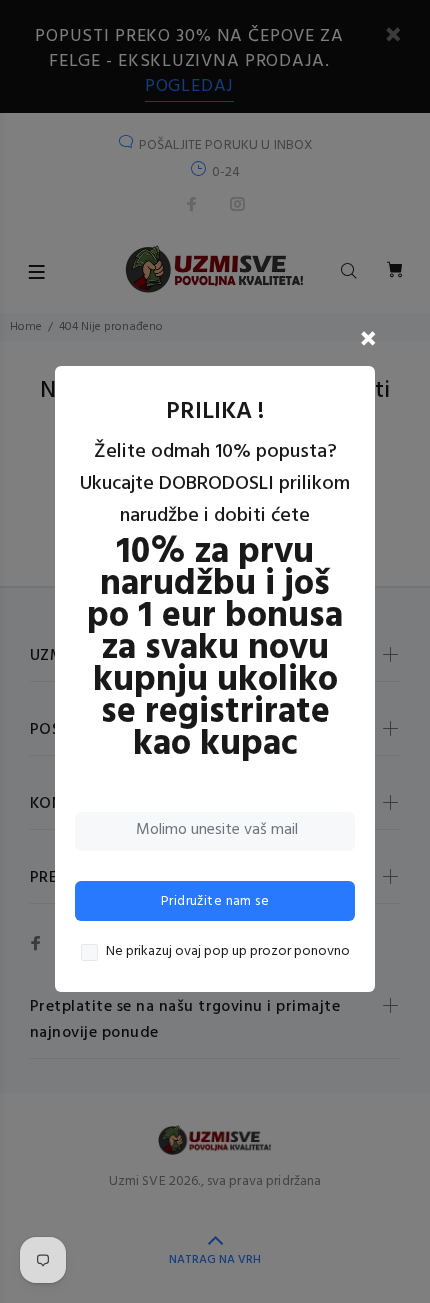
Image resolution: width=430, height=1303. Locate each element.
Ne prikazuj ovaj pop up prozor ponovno (228, 952)
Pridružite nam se (215, 901)
